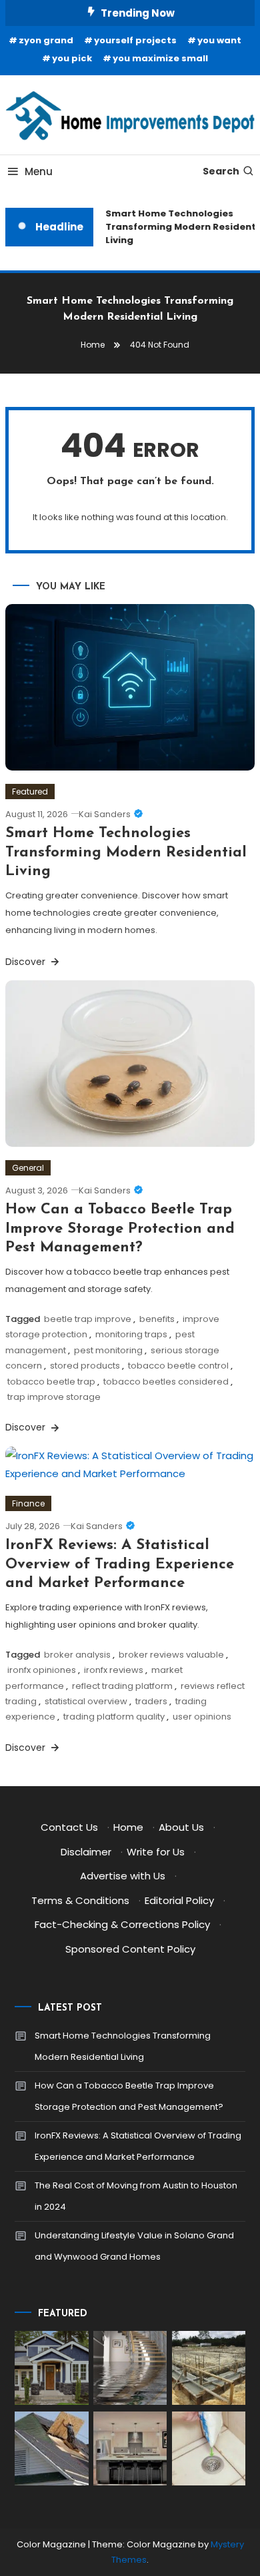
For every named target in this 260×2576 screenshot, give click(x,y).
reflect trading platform (122, 1686)
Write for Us (156, 1852)
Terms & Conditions (80, 1900)
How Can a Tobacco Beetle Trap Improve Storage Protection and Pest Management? (120, 1229)
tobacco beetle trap (51, 1382)
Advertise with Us (123, 1876)
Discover (27, 962)
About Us (181, 1827)
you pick (72, 58)
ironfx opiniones (42, 1670)
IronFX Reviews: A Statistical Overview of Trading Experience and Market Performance (120, 1564)
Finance (28, 1503)
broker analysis (77, 1655)
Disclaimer (86, 1852)
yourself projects (135, 40)
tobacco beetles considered (166, 1382)
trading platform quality (114, 1717)
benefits (157, 1319)
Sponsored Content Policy (130, 1949)
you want (219, 40)
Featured (30, 792)
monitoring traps (131, 1334)
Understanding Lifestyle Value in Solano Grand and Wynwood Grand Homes (134, 2246)
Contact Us (69, 1827)
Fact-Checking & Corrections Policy (122, 1924)
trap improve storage (54, 1397)
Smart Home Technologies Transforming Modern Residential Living (126, 852)
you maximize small (160, 58)
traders (151, 1701)
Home (128, 1827)
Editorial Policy (179, 1900)
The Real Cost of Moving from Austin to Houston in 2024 (136, 2196)
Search (221, 171)
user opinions (202, 1717)
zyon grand (46, 40)
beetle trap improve (88, 1319)
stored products (85, 1366)
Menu (39, 171)
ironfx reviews (114, 1670)
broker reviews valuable (171, 1655)
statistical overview (86, 1701)
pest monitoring (108, 1350)
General (28, 1168)
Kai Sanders (105, 814)
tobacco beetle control (178, 1366)
